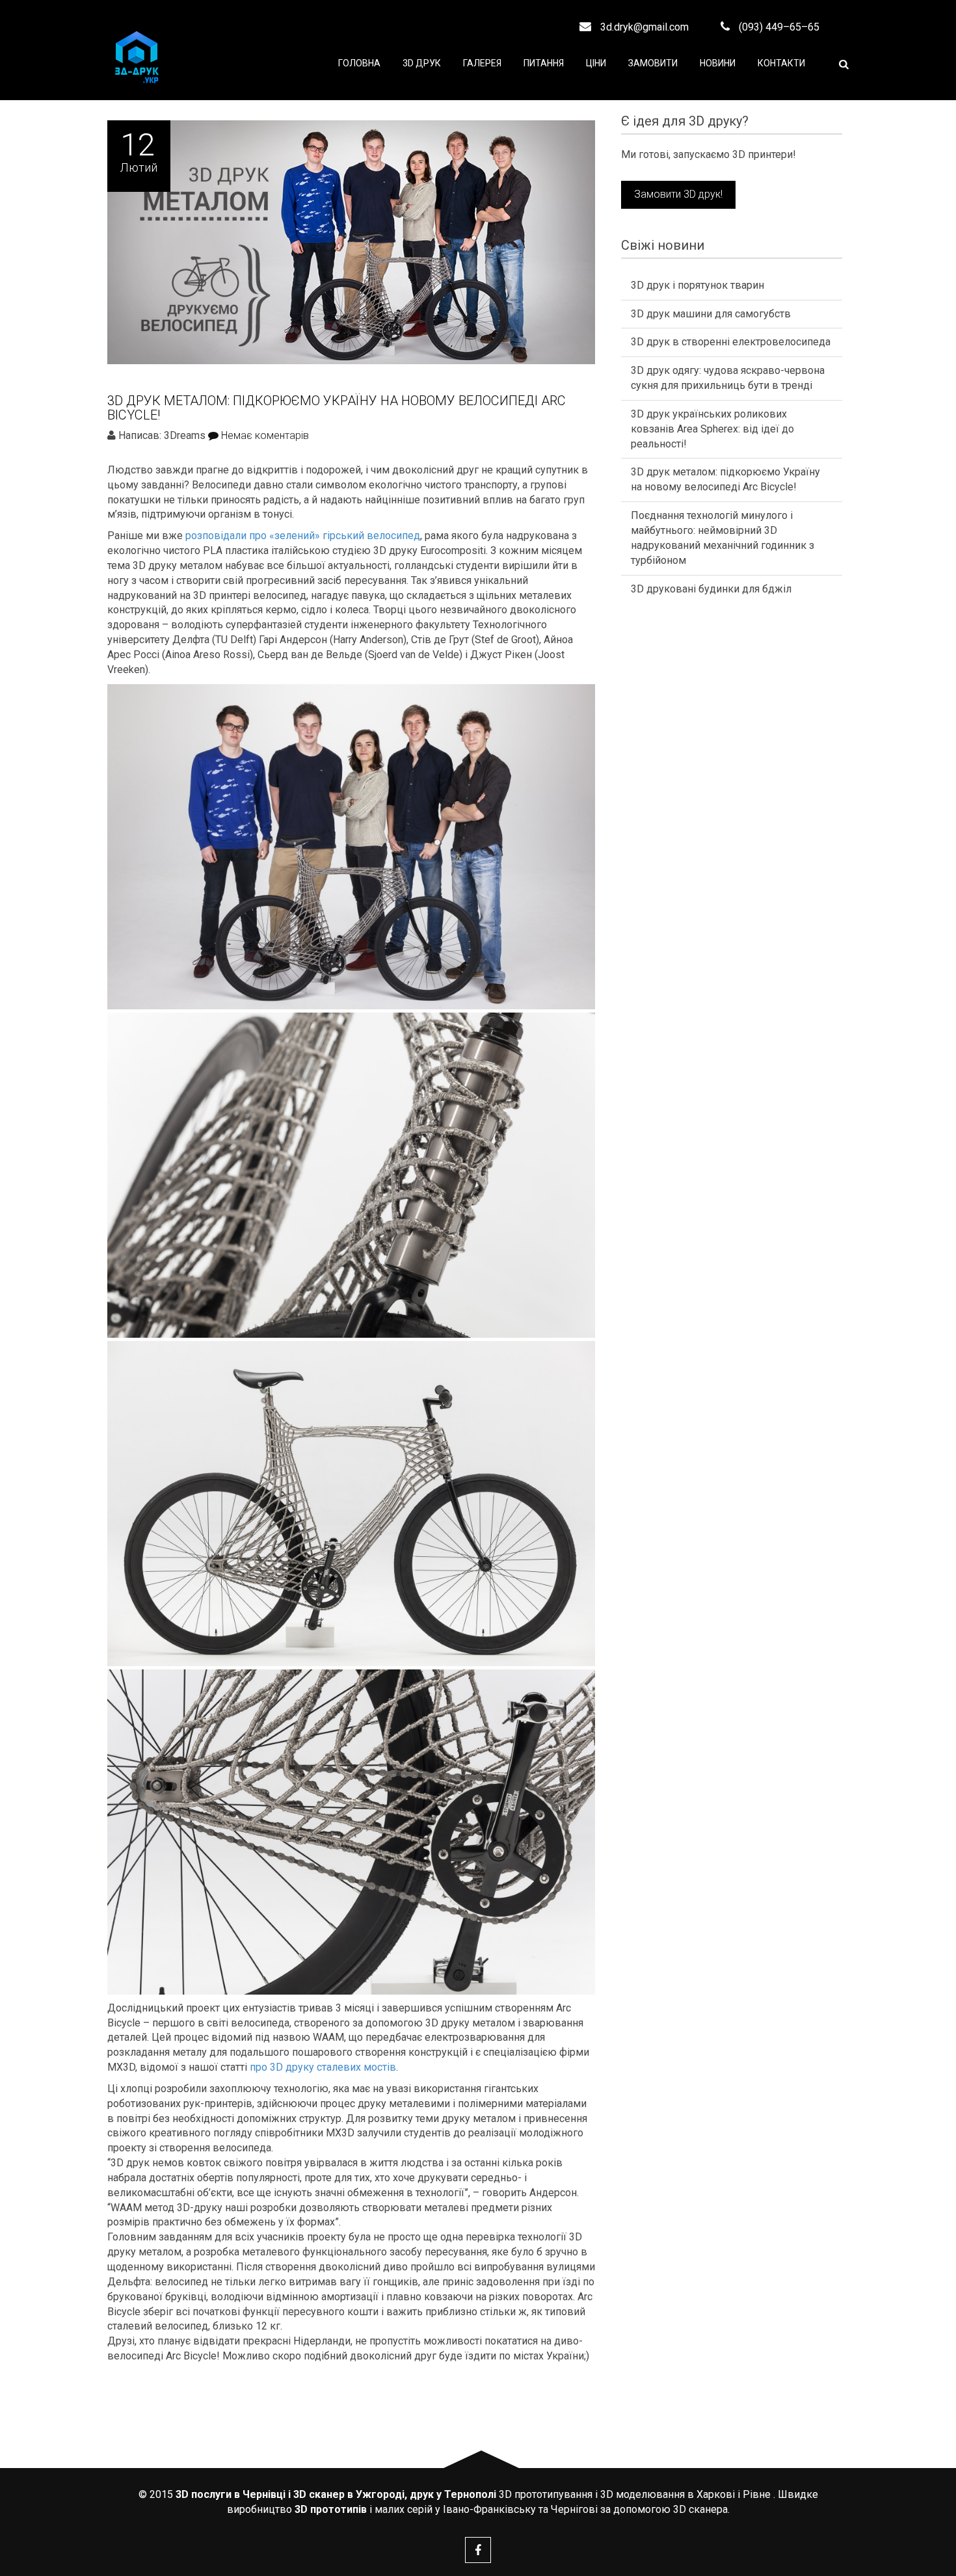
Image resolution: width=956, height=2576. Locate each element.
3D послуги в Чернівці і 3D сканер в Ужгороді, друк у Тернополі (336, 2494)
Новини (718, 63)
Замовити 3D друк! (678, 194)
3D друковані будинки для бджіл (711, 589)
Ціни (596, 63)
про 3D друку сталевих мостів (323, 2067)
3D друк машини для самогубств (711, 314)
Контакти (781, 63)
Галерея (482, 63)
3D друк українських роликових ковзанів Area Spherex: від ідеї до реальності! (712, 429)
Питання (544, 63)
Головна (359, 63)
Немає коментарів (264, 435)
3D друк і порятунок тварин (697, 285)
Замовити (653, 63)
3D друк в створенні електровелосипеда (731, 342)
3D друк (422, 63)
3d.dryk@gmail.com (643, 27)
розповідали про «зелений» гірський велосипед (303, 536)
